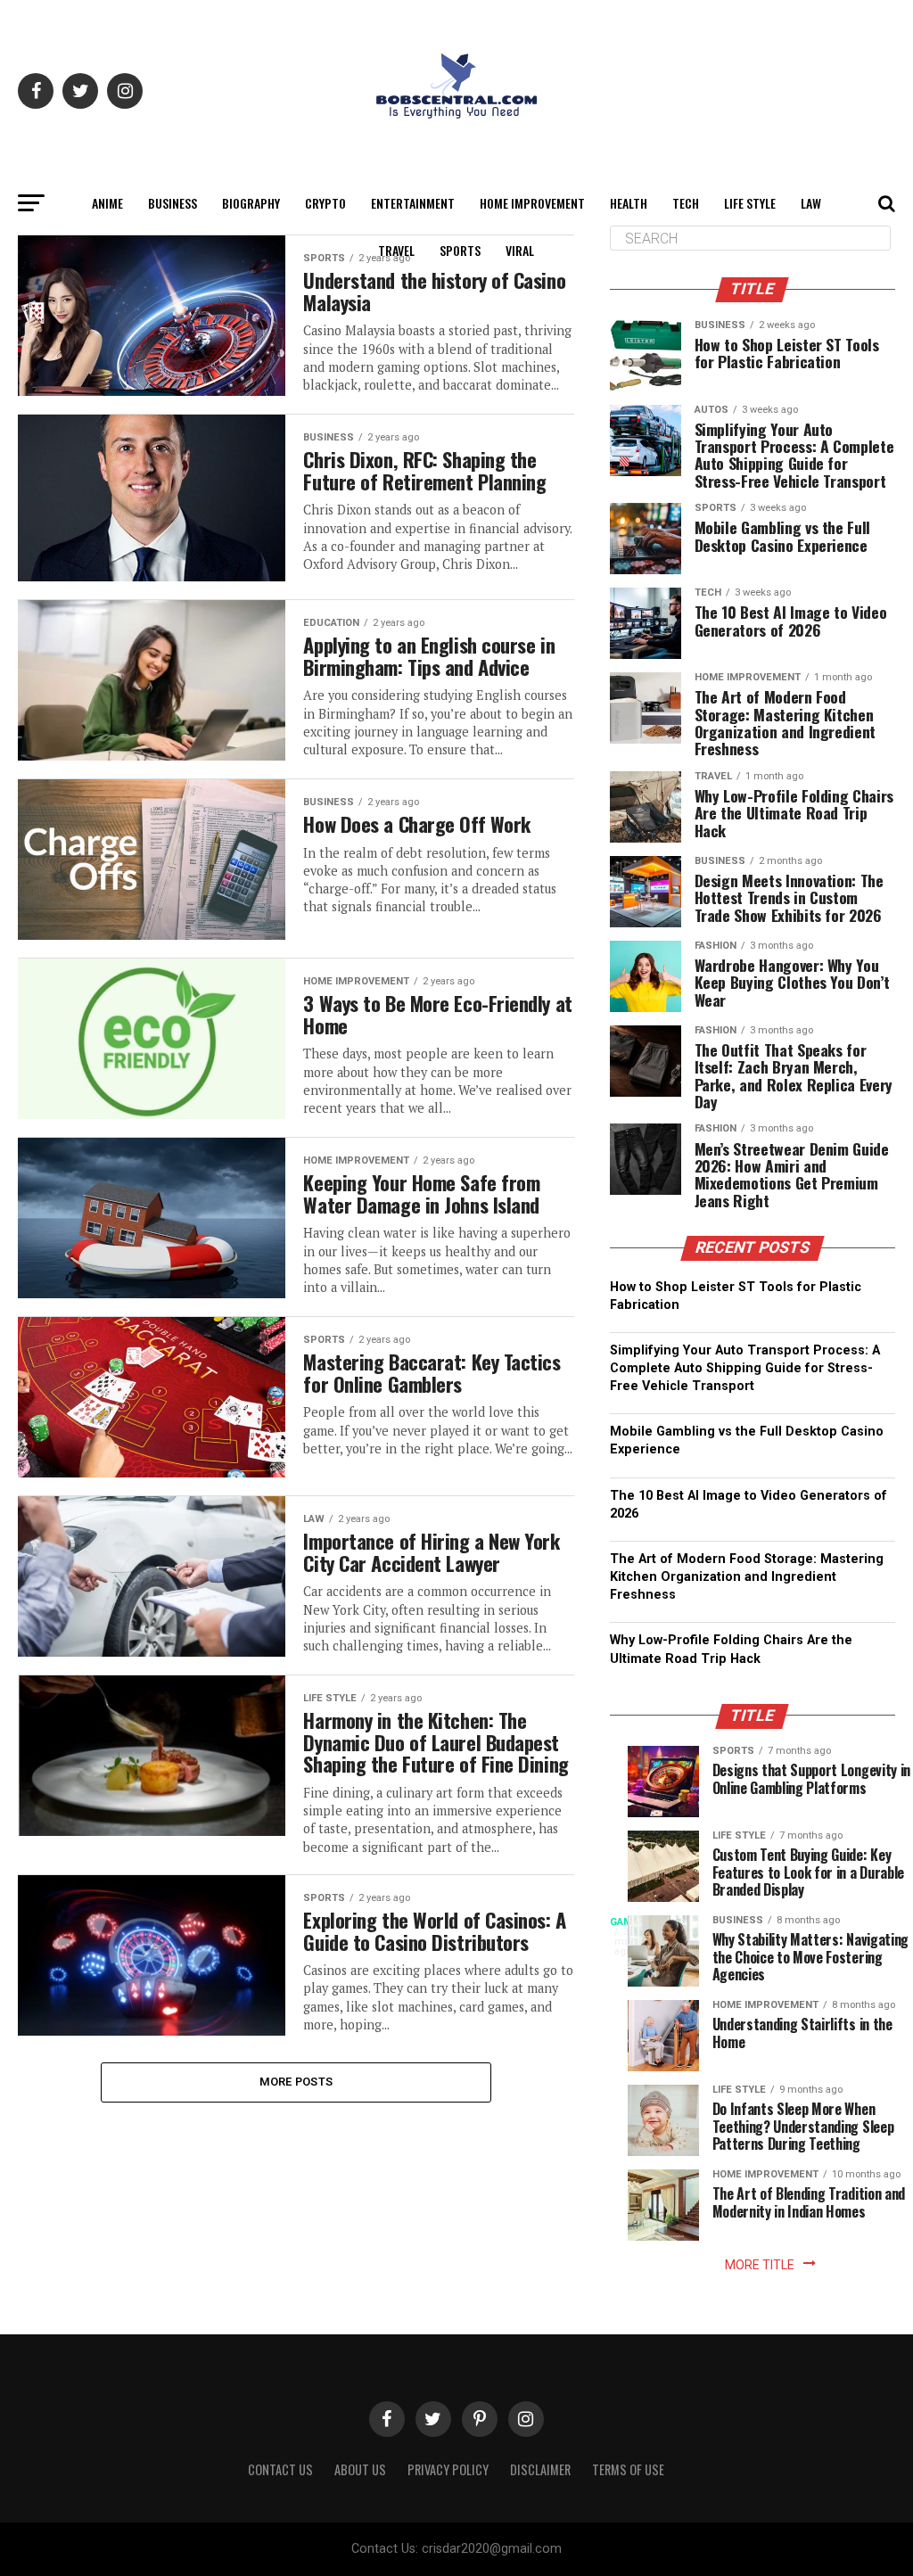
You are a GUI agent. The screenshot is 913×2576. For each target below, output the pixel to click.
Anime (107, 203)
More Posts (296, 2082)
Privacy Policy (448, 2469)
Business (173, 203)
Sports (460, 250)
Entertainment (413, 203)
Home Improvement (532, 203)
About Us (360, 2469)
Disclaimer (540, 2469)
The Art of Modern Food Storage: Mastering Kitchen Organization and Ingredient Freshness (747, 1577)
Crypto (325, 203)
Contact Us (280, 2469)
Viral (520, 250)
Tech (686, 203)
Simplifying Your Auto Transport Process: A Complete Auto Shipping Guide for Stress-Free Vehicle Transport (745, 1368)
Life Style (750, 203)
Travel (396, 250)
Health (629, 203)
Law (811, 203)
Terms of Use (628, 2469)
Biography (251, 203)
